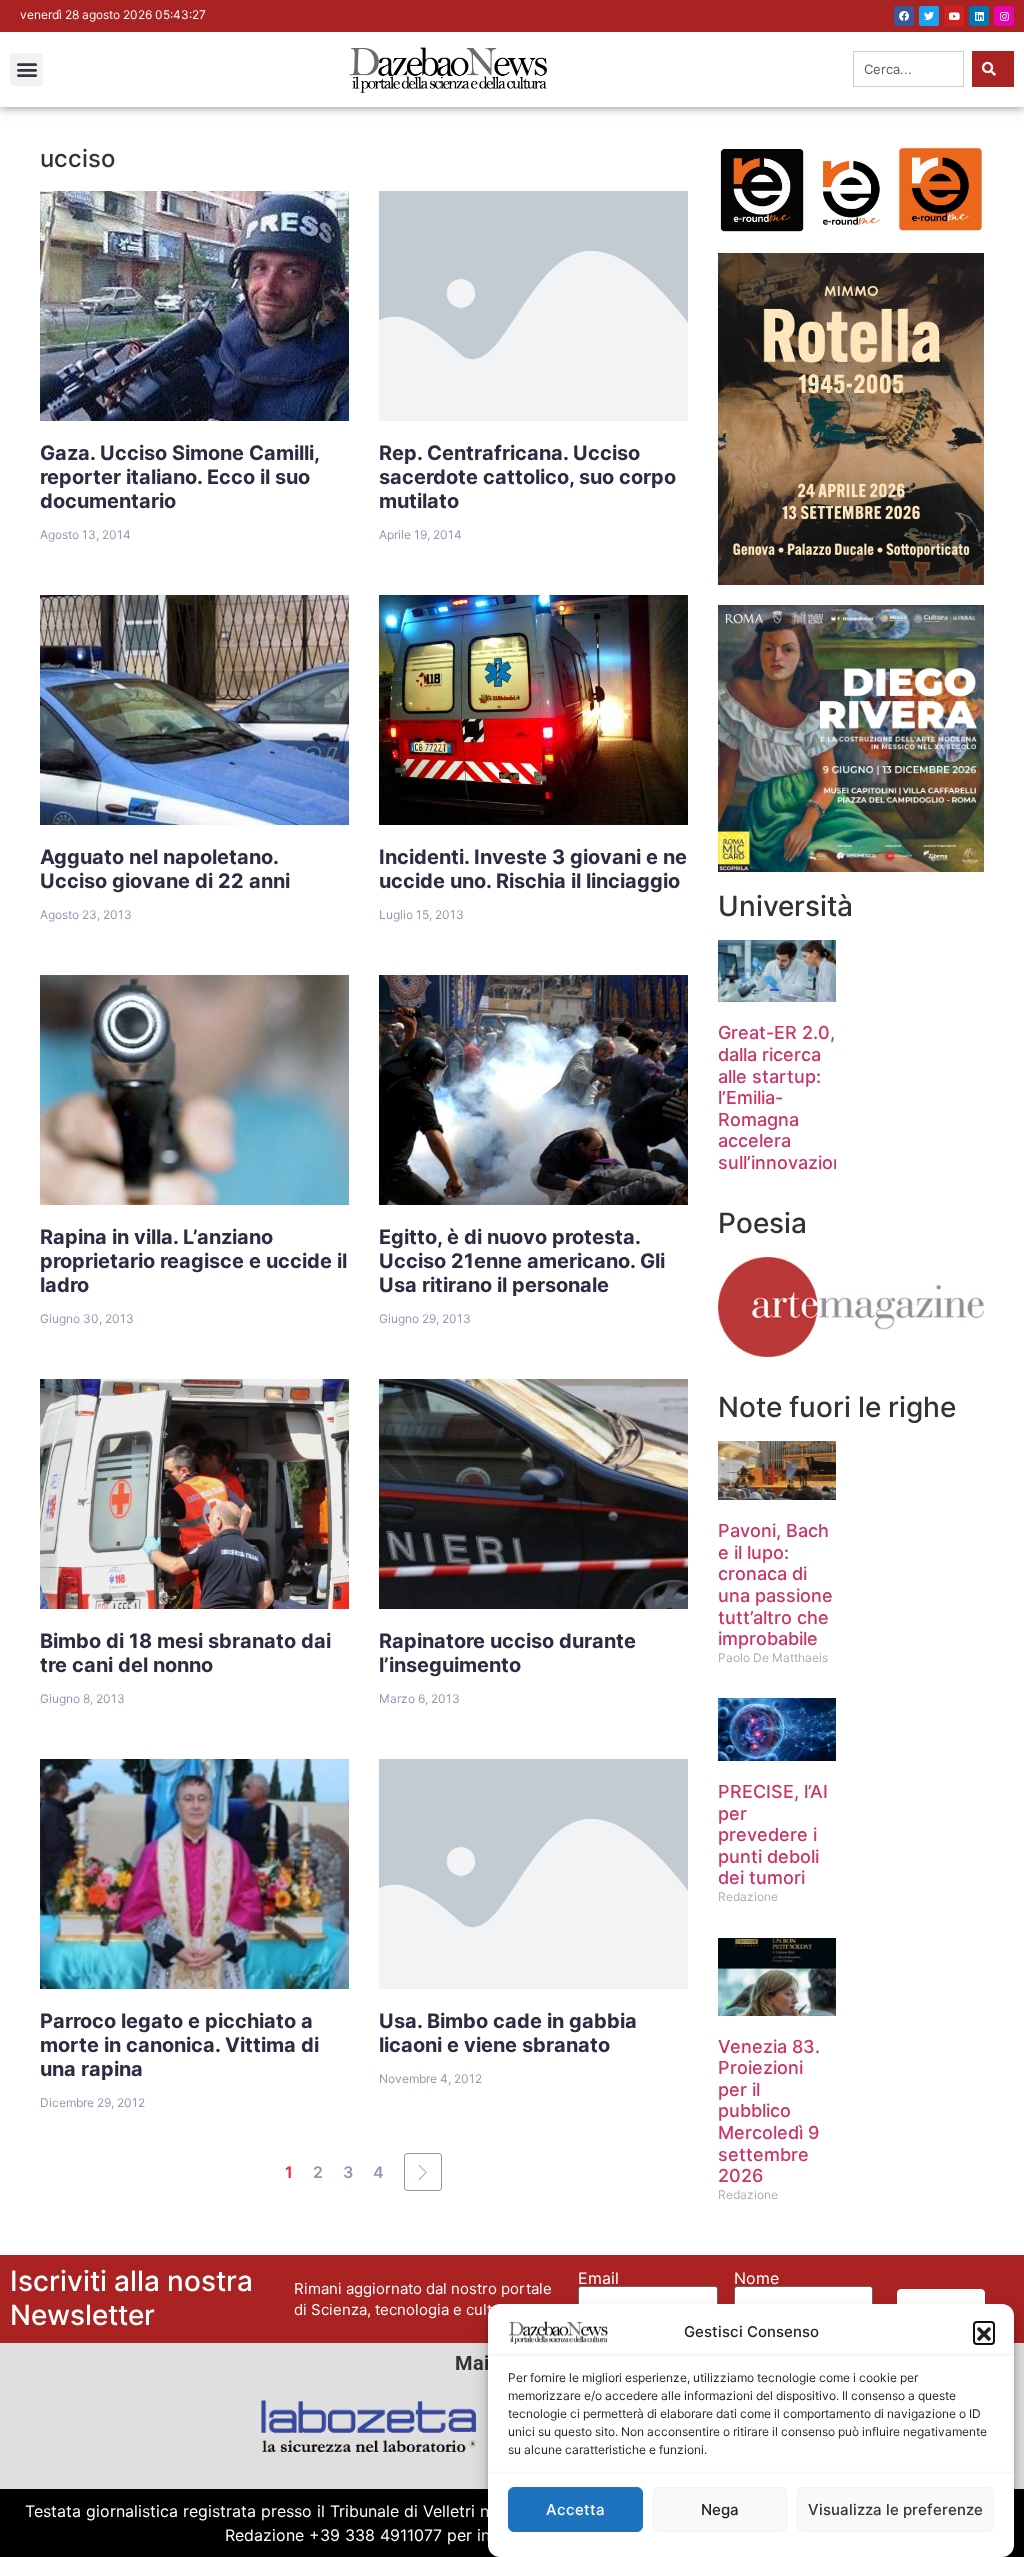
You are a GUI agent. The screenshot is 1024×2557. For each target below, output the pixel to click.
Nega (720, 2509)
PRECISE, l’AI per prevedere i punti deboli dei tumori (773, 1834)
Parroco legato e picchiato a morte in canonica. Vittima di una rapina (179, 2045)
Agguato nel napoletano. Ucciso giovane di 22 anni (165, 869)
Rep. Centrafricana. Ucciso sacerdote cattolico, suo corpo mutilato (527, 477)
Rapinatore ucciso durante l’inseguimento (507, 1653)
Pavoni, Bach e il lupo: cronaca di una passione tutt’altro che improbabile (775, 1584)
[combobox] (908, 69)
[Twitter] (929, 16)
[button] (984, 2332)
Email (598, 2278)
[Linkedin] (979, 16)
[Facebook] (904, 16)
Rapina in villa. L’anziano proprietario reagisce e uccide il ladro (193, 1261)
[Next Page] (423, 2172)
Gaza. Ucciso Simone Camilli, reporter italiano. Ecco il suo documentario (180, 477)
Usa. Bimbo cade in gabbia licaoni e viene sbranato (508, 2033)
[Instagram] (1004, 16)
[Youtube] (954, 16)
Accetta (575, 2509)
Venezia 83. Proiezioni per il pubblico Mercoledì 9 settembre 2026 (769, 2111)
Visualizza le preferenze (895, 2509)
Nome (756, 2278)
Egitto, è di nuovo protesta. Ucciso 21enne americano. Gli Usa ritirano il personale (522, 1261)
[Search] (993, 69)
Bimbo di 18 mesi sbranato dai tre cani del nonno (185, 1653)
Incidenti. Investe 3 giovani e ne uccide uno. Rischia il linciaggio (533, 869)
